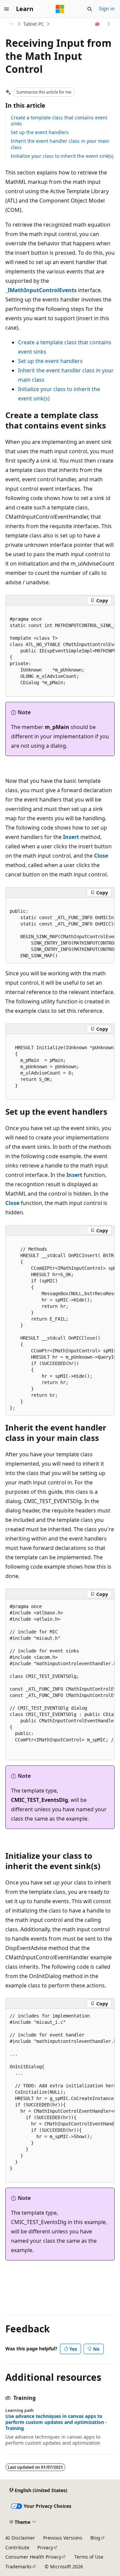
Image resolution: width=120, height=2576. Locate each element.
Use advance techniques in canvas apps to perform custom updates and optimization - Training (56, 2422)
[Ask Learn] (97, 24)
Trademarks (18, 2566)
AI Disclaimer (20, 2538)
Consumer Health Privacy (33, 2557)
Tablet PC (34, 24)
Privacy (45, 2547)
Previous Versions (63, 2538)
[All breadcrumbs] (11, 24)
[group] (60, 651)
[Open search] (90, 9)
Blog (95, 2538)
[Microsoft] (60, 9)
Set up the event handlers (40, 132)
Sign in (107, 9)
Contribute (17, 2547)
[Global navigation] (7, 9)
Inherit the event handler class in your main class (60, 144)
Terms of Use (89, 2557)
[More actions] (109, 24)
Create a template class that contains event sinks (59, 120)
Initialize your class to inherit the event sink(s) (62, 156)
